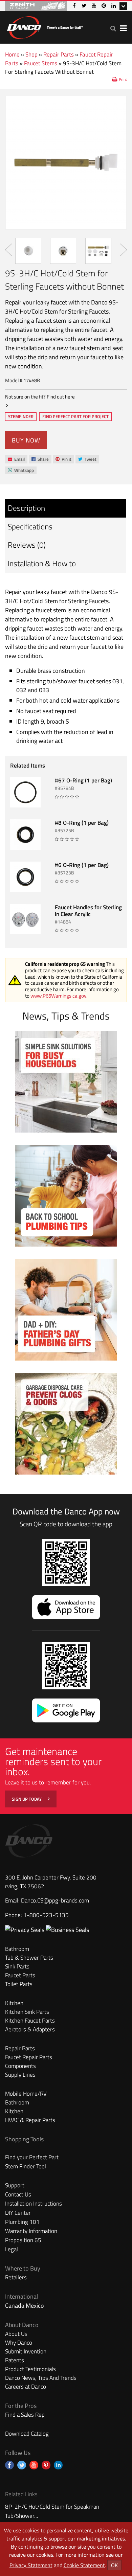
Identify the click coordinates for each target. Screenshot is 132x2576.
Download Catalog (27, 2434)
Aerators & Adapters (30, 2029)
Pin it (63, 460)
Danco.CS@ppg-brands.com (55, 1900)
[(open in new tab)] (67, 1930)
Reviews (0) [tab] (27, 545)
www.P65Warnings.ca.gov (58, 996)
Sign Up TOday (27, 1799)
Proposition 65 (23, 2240)
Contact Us (18, 2194)
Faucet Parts (20, 1975)
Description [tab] (26, 508)
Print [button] (123, 79)
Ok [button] (114, 2565)
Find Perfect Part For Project (75, 416)
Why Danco (19, 2343)
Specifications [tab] (30, 527)
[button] (113, 28)
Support (15, 2185)
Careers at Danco (26, 2387)
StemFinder (21, 417)
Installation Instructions (34, 2204)
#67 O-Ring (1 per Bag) (83, 780)
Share (40, 460)
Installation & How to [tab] (42, 563)
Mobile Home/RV (26, 2094)
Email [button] (16, 459)
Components (20, 2066)
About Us (16, 2334)
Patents (15, 2360)
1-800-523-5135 (46, 1915)
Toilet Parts (19, 1984)
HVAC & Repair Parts (30, 2120)
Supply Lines (20, 2075)
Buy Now (26, 440)
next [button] (124, 250)
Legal (12, 2249)
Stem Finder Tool (26, 2166)
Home (12, 54)
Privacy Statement (31, 2565)
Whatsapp (21, 471)
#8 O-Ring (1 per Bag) (82, 823)
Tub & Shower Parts (29, 1958)
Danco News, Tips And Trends (41, 2378)
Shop (31, 54)
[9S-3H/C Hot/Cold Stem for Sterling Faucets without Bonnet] (66, 163)
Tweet (87, 460)
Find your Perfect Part (32, 2157)
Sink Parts (17, 1966)
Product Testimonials (30, 2369)
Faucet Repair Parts (29, 2057)
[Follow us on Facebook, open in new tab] (9, 2465)
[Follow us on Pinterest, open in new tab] (46, 2465)
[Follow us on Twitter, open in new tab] (22, 2465)
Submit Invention (26, 2351)
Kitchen (14, 2003)
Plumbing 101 (22, 2222)
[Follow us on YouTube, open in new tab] (34, 2465)
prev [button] (8, 250)
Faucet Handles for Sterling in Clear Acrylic (88, 911)
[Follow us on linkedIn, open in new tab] (58, 2465)
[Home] (45, 26)
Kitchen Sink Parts (27, 2012)
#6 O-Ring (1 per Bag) (82, 865)
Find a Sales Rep (25, 2415)
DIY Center (18, 2213)
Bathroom (17, 1949)
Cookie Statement (84, 2565)
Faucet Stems (41, 63)
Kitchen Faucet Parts (30, 2021)
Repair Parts (59, 54)
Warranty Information (31, 2231)
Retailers (16, 2277)
